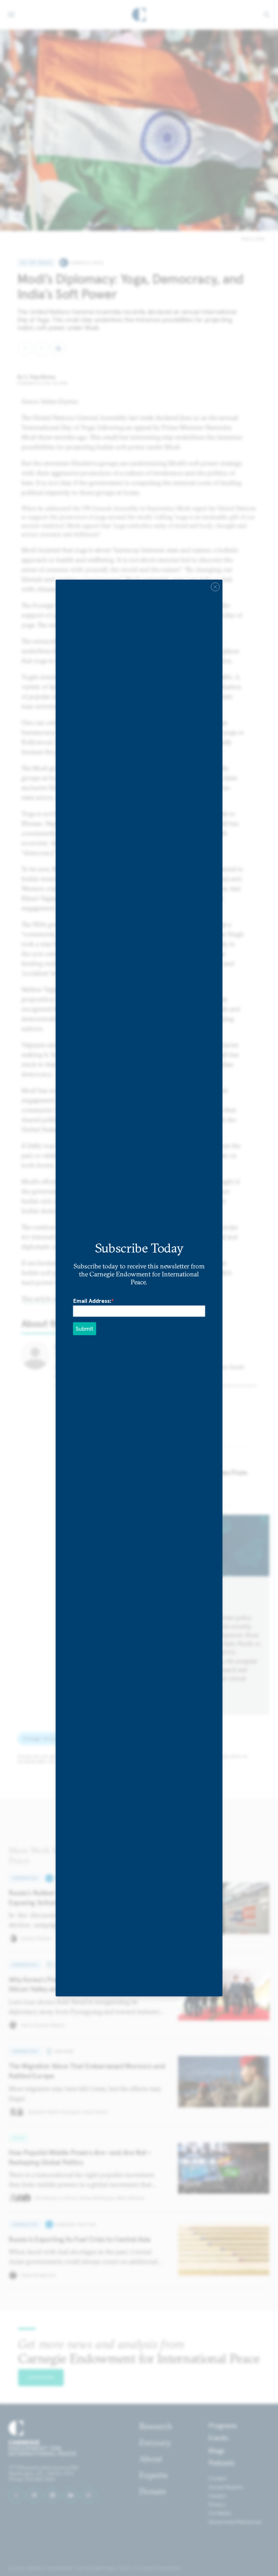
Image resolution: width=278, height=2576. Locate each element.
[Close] (215, 587)
